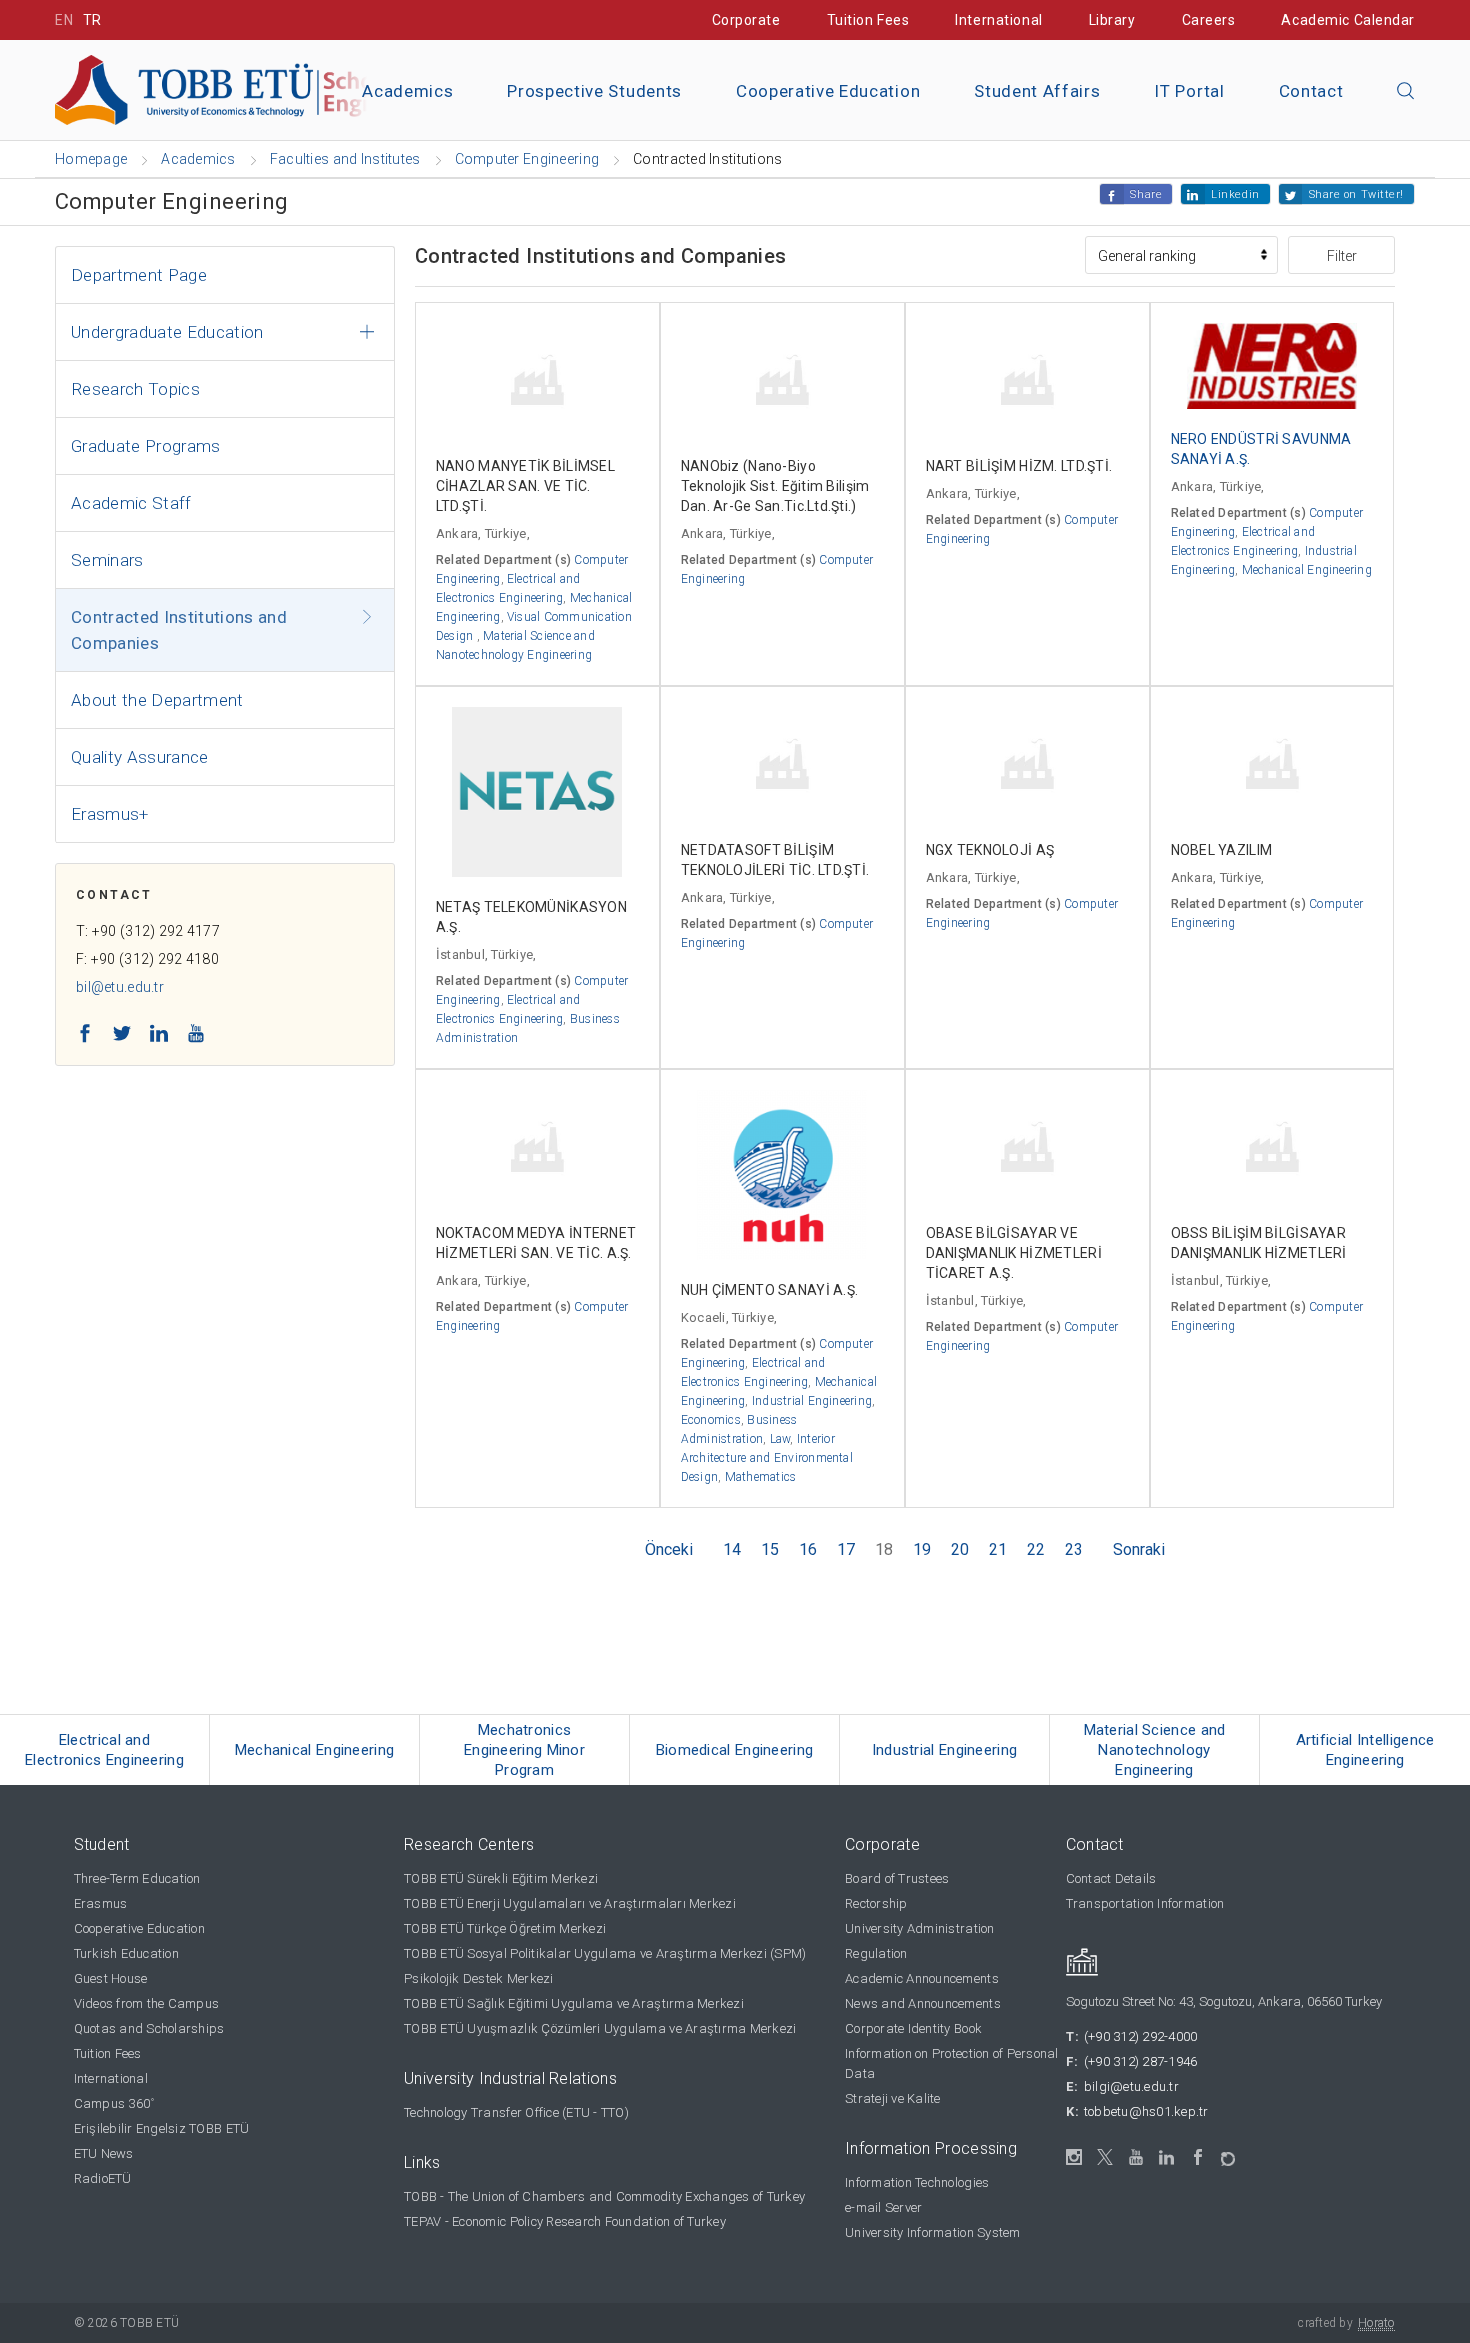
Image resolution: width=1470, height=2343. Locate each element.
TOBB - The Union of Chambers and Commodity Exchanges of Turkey (604, 2196)
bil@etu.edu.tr (120, 987)
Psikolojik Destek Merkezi (479, 1978)
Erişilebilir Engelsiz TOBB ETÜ (162, 2128)
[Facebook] (1198, 2157)
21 (998, 1549)
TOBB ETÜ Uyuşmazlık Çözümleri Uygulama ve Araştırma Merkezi (600, 2028)
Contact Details (1111, 1878)
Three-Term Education (137, 1878)
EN (64, 20)
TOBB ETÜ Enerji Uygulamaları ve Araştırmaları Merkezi (570, 1903)
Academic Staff (131, 503)
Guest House (111, 1978)
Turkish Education (126, 1953)
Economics (711, 1420)
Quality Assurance (140, 757)
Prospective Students (594, 91)
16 (808, 1549)
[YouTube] (1136, 2157)
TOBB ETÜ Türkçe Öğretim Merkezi (505, 1928)
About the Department (157, 700)
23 (1074, 1549)
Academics (407, 91)
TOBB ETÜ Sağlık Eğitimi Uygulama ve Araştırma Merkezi (574, 2003)
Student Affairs (1037, 91)
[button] (1406, 92)
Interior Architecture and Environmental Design (767, 1458)
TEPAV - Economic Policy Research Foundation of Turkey (565, 2221)
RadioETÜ (103, 2178)
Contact (1311, 91)
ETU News (104, 2153)
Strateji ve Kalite (893, 2098)
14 (732, 1549)
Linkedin (1235, 194)
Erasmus (101, 1903)
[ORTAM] (1229, 2152)
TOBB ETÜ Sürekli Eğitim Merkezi (501, 1878)
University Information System (933, 2232)
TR (92, 20)
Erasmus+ (110, 814)
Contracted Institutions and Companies (179, 630)
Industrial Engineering (812, 1401)
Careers (1209, 20)
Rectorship (876, 1903)
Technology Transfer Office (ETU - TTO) (516, 2112)
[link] (105, 1750)
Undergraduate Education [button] (167, 332)
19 (922, 1549)
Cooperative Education (828, 91)
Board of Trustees (897, 1878)
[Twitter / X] (1105, 2157)
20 (960, 1549)
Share (1146, 194)
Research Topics (135, 389)
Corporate (746, 20)
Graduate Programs (146, 446)
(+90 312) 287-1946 (1141, 2061)
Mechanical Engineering (1307, 570)
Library (1112, 20)
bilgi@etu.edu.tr (1131, 2086)
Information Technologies (917, 2182)
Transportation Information (1145, 1903)
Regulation (876, 1953)
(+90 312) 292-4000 (1141, 2036)
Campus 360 (114, 2103)
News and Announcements (923, 2003)
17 (846, 1549)
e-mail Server (883, 2207)
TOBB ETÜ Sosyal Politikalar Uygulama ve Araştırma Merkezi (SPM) (605, 1953)
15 (770, 1549)
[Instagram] (1074, 2157)
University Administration (920, 1928)
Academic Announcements (922, 1978)
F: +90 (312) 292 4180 (147, 959)
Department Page (139, 275)
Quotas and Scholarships (149, 2028)
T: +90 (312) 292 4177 (148, 931)
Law (780, 1439)
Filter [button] (1342, 256)
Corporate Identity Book (913, 2028)
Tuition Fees (868, 20)
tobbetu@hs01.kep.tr (1146, 2111)
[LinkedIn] (1167, 2158)
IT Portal (1189, 91)
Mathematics (761, 1477)
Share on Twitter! (1356, 194)
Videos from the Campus (147, 2003)
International (998, 20)
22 (1036, 1549)
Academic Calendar (1348, 20)
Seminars (107, 560)
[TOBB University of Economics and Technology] (280, 88)
